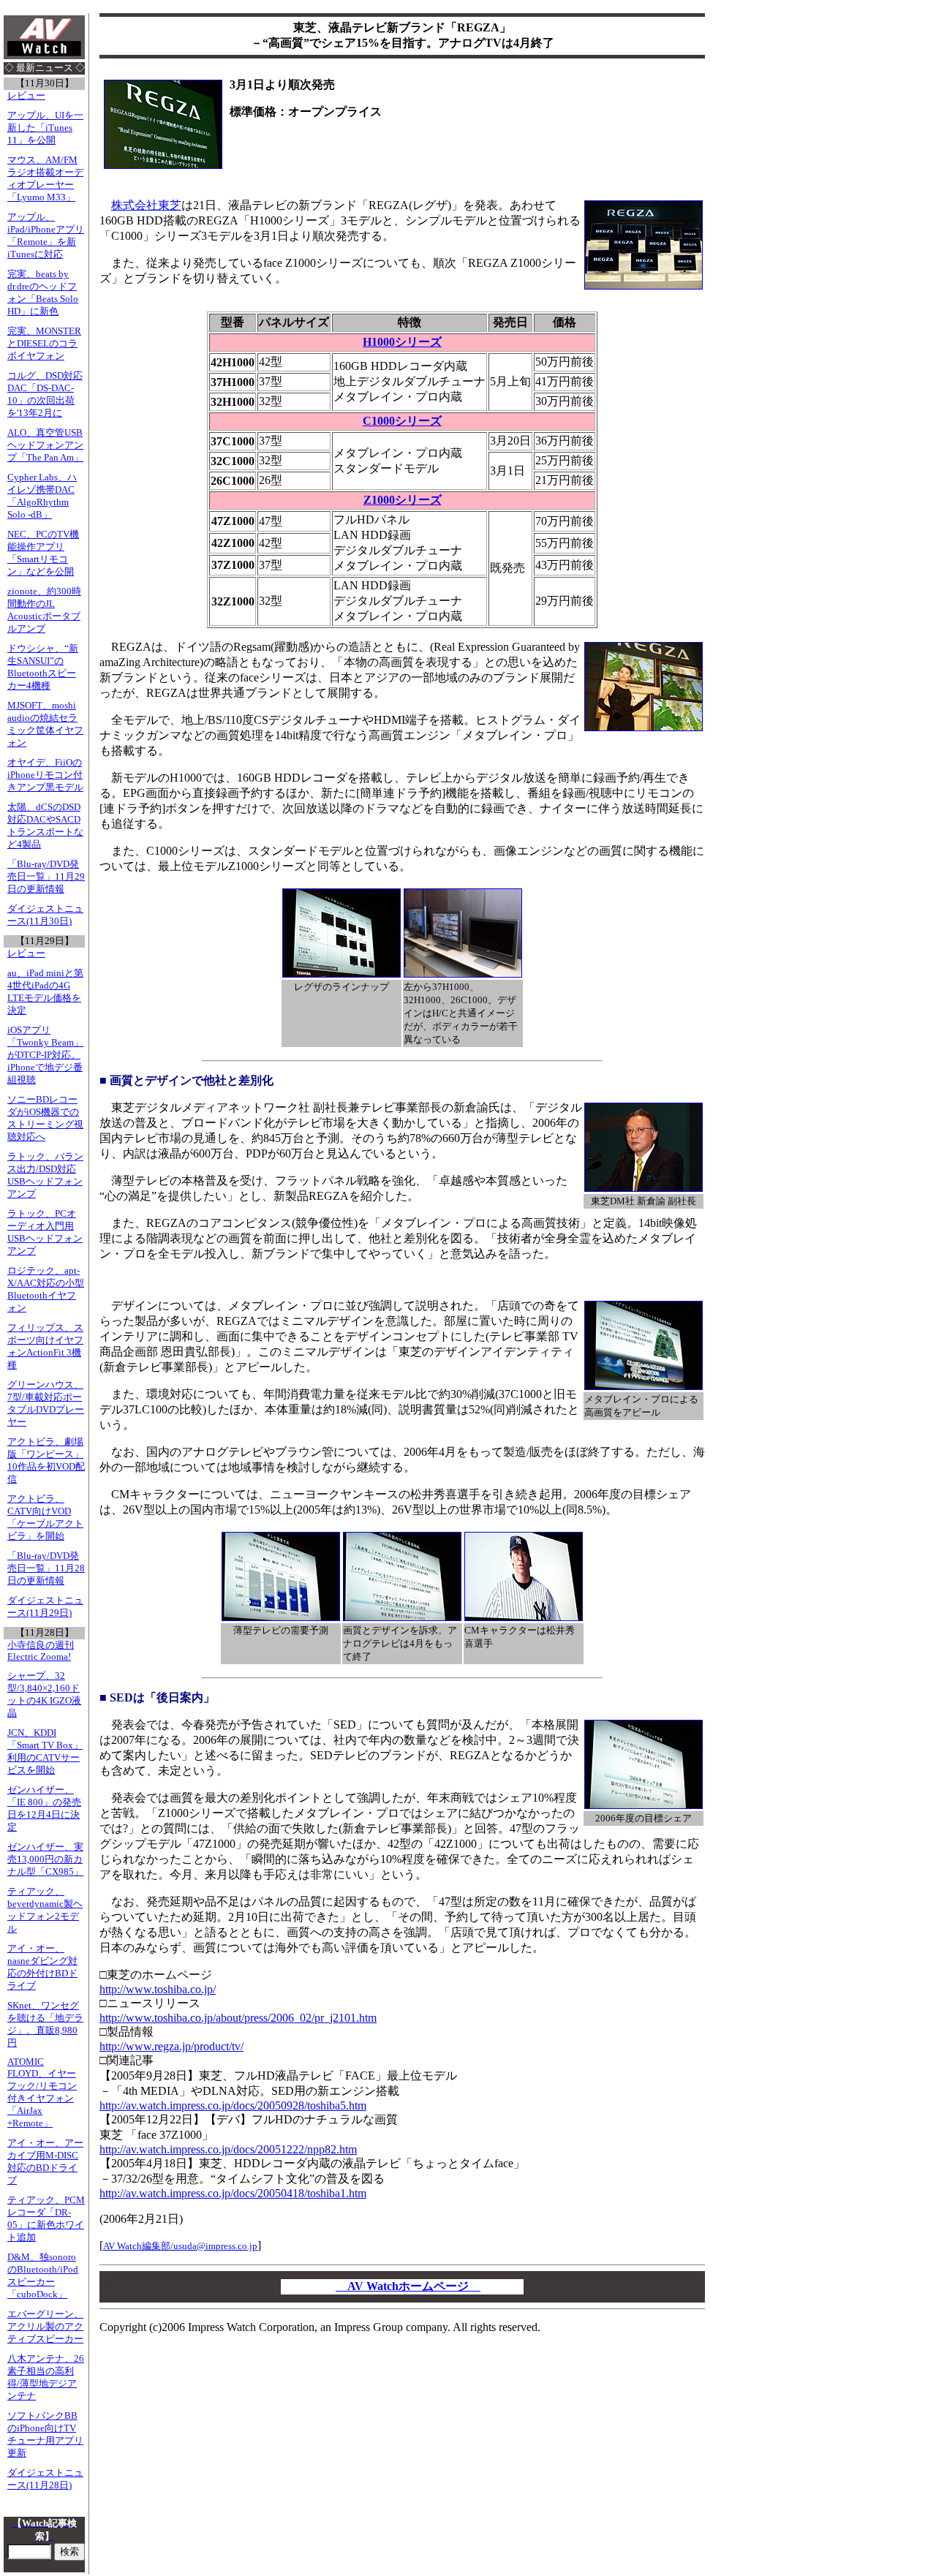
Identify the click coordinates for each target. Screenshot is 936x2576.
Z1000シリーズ (403, 500)
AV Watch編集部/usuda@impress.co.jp (180, 2246)
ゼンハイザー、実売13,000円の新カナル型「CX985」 (45, 1859)
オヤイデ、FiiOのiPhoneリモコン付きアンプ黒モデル (45, 775)
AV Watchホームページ (408, 2286)
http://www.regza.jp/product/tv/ (171, 2046)
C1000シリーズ (402, 421)
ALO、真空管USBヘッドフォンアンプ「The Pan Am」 (45, 445)
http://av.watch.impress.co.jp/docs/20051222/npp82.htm (228, 2149)
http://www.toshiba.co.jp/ (158, 1989)
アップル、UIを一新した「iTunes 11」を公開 (45, 128)
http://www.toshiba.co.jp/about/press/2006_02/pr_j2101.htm (238, 2018)
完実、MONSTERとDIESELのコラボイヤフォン (44, 344)
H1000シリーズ (402, 342)
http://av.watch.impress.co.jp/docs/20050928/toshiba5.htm (233, 2105)
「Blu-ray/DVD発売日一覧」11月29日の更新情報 (46, 877)
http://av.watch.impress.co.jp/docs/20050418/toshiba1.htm (233, 2193)
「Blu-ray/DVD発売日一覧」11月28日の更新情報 (46, 1568)
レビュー (26, 96)
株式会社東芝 (146, 205)
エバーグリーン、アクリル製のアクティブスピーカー (45, 2327)
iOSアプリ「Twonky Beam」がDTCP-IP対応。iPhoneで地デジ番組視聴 (45, 1055)
